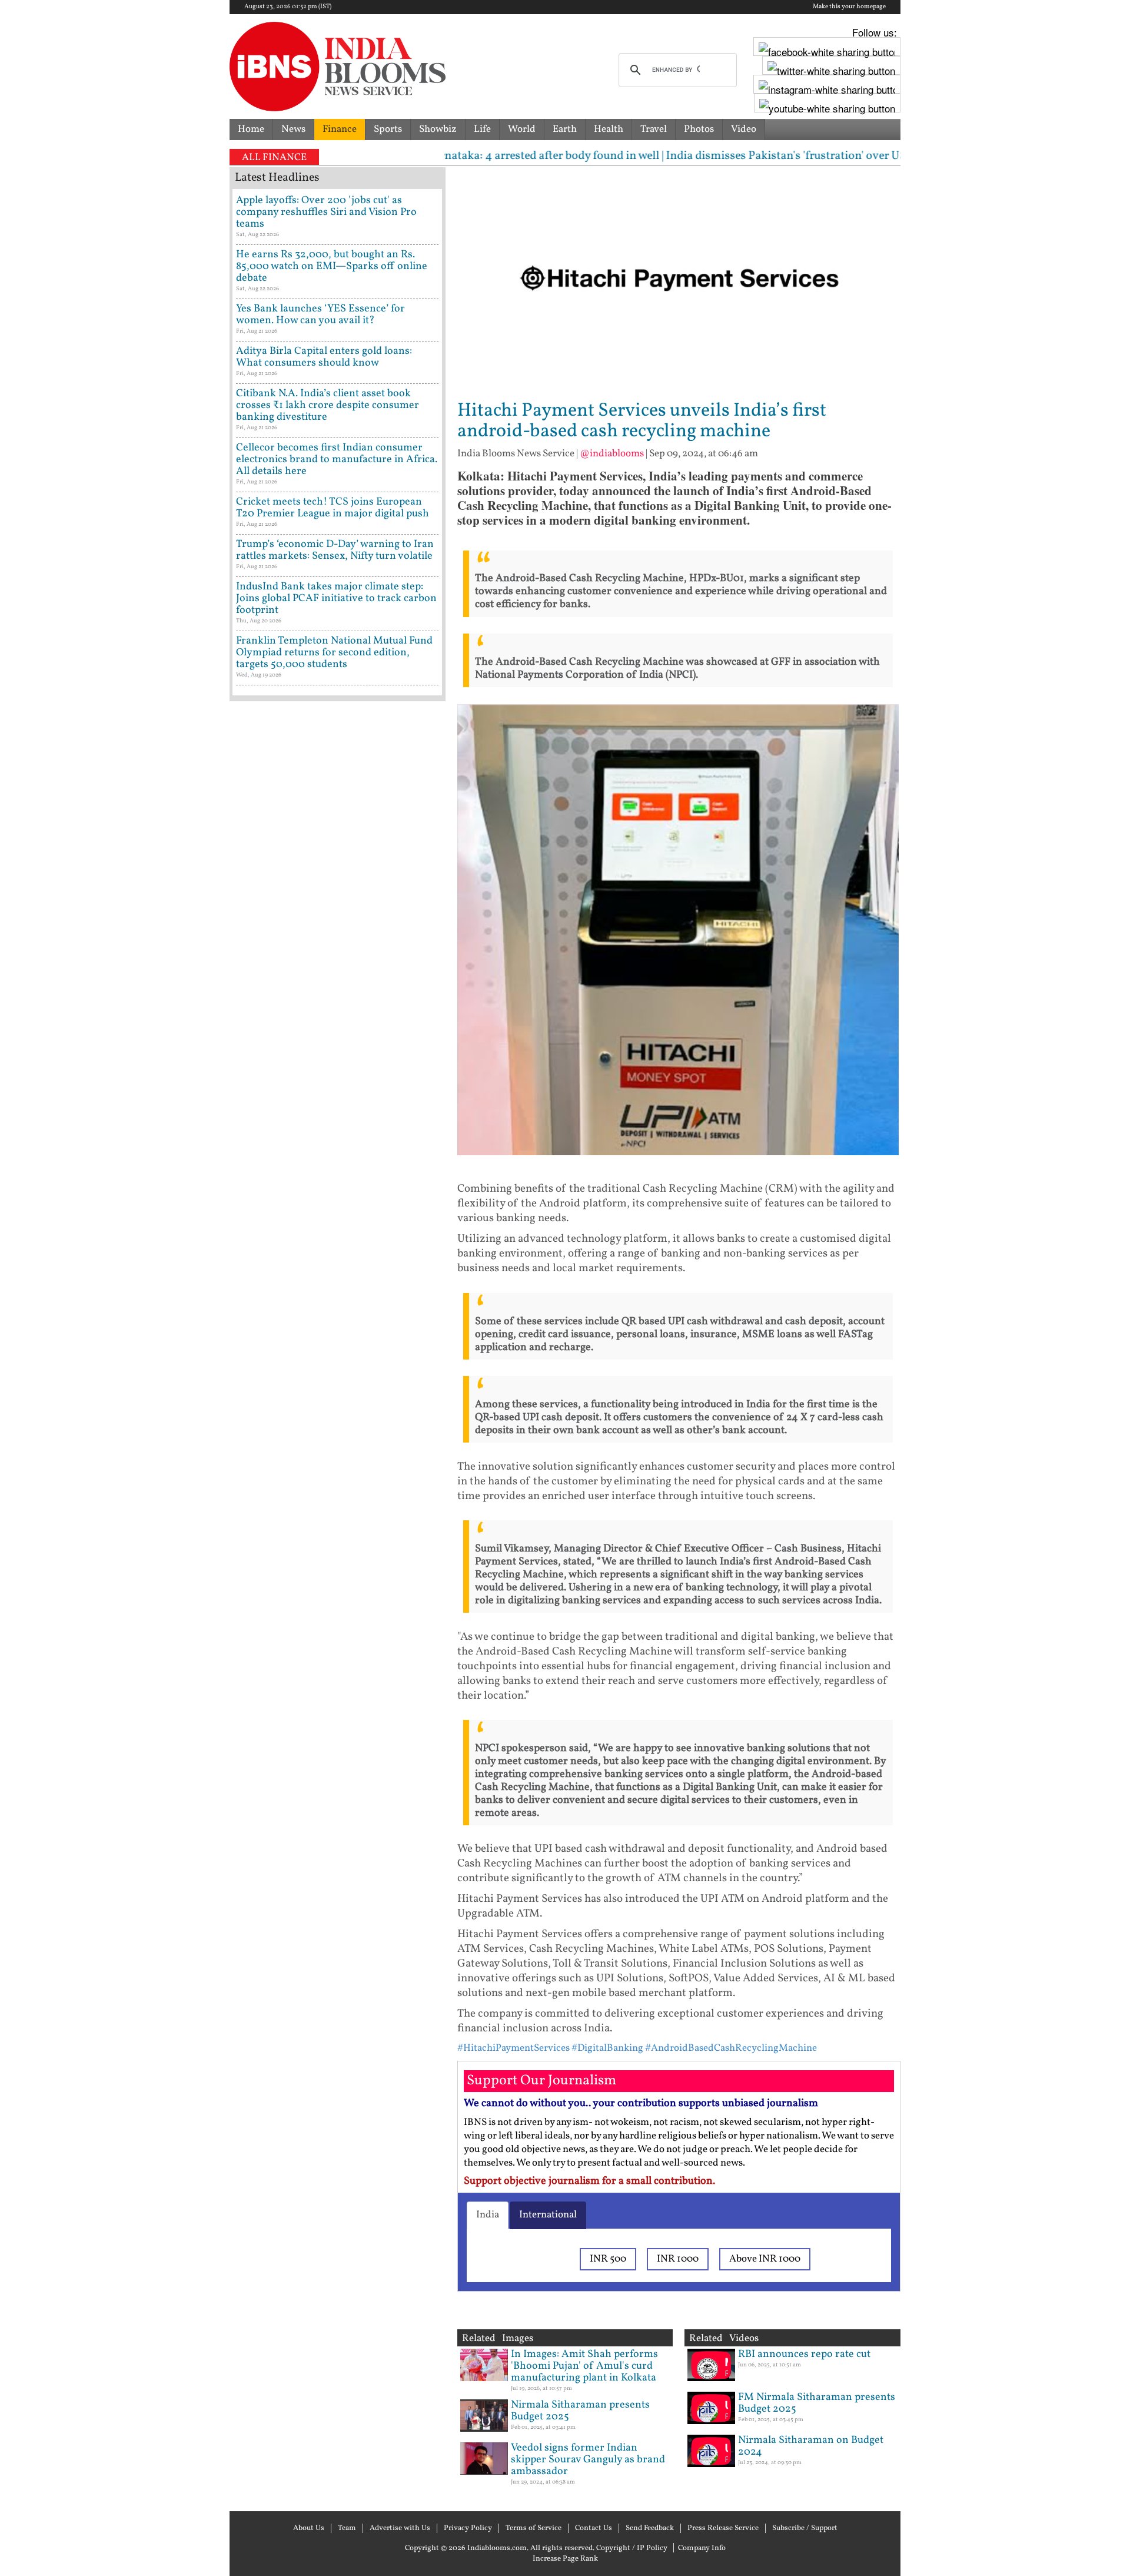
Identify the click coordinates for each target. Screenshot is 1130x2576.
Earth (565, 129)
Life (482, 129)
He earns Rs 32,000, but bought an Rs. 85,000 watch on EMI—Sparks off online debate (332, 266)
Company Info (702, 2548)
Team (347, 2528)
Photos (699, 129)
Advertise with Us (400, 2528)
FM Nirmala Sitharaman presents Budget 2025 (817, 2403)
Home (251, 129)
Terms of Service (534, 2528)
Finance (340, 129)
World (522, 129)
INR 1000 (678, 2259)
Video (744, 129)
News (293, 129)
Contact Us (594, 2528)
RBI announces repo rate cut (804, 2354)
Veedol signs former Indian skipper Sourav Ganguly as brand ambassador (588, 2460)
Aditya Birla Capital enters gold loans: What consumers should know (324, 357)
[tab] (488, 2215)
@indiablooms (612, 454)
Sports (388, 129)
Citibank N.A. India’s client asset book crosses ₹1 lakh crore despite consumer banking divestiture (328, 405)
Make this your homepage (849, 7)
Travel (654, 129)
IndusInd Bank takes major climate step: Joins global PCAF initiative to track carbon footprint (336, 599)
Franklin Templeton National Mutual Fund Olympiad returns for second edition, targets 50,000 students (334, 653)
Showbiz (438, 129)
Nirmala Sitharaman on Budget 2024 (811, 2446)
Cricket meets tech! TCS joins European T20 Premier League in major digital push (333, 508)
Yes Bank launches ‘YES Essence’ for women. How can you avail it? (320, 315)
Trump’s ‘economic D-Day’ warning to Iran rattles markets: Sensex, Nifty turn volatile (335, 550)
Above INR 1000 (765, 2259)
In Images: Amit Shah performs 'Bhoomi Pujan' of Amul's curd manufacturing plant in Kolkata (584, 2366)
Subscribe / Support (805, 2528)
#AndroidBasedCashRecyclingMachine (731, 2048)
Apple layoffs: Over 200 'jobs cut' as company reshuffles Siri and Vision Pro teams (326, 212)
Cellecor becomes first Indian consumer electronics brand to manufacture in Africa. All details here (337, 460)
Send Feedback (650, 2528)
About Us (309, 2528)
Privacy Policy (468, 2528)
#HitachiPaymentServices (514, 2048)
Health (609, 129)
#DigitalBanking (607, 2048)
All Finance (274, 158)
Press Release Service (723, 2528)
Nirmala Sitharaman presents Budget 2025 (580, 2411)
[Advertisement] (338, 1210)
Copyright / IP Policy (632, 2548)
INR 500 (608, 2259)
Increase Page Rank (565, 2559)
